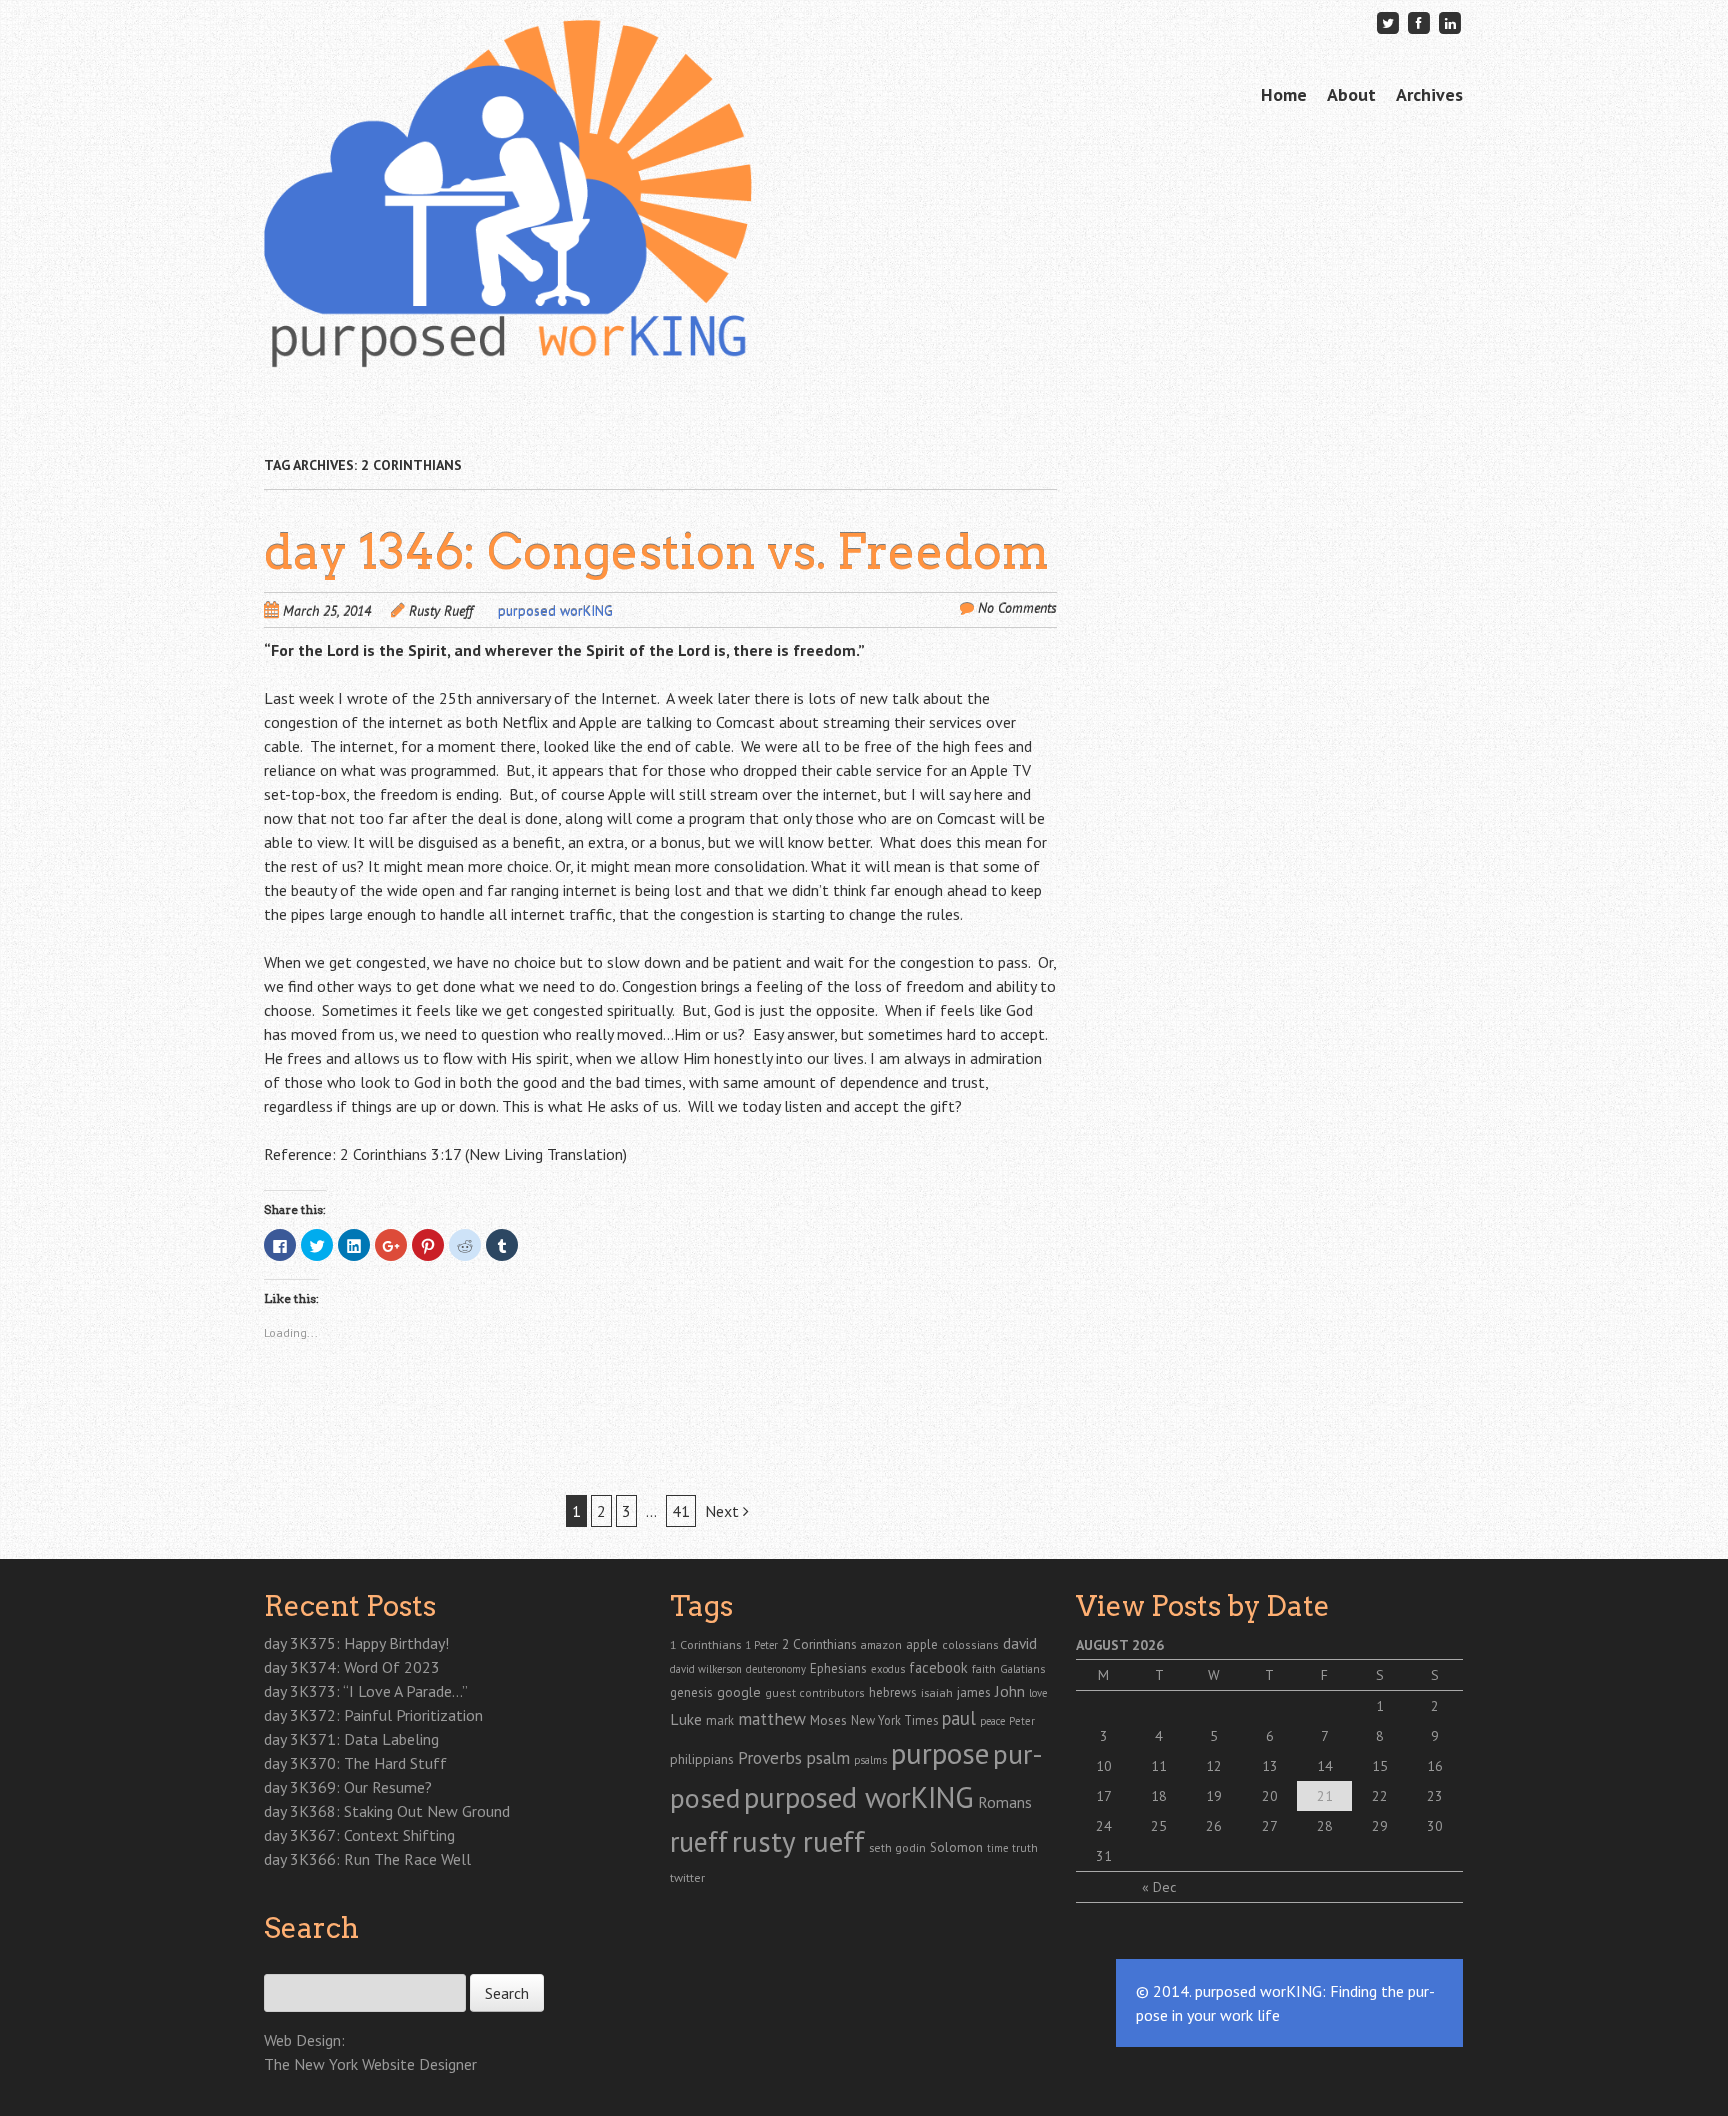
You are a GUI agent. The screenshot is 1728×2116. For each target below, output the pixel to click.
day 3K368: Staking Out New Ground (387, 1811)
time (997, 1848)
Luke (686, 1719)
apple (922, 1644)
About (1351, 94)
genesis (691, 1692)
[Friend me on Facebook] (1419, 22)
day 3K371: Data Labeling (351, 1739)
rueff (699, 1841)
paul (959, 1718)
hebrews (893, 1692)
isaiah (937, 1692)
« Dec (1159, 1887)
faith (984, 1668)
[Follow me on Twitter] (1388, 22)
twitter (687, 1877)
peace (992, 1721)
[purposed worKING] (508, 329)
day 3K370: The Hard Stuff (355, 1763)
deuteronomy (776, 1669)
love (1038, 1693)
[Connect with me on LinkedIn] (1450, 22)
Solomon (956, 1847)
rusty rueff (798, 1841)
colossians (970, 1644)
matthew (772, 1718)
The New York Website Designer (370, 2064)
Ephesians (838, 1668)
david (1020, 1643)
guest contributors (815, 1692)
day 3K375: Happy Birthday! (356, 1643)
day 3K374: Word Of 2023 (352, 1667)
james (974, 1692)
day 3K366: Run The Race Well (367, 1859)
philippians (702, 1759)
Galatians (1022, 1668)
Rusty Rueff (441, 611)
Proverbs (770, 1757)
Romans (1005, 1802)
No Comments (1017, 608)
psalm (828, 1757)
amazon (881, 1644)
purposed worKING (555, 611)
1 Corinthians (705, 1644)
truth (1025, 1847)
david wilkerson (706, 1669)
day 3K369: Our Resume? (348, 1787)
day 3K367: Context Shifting (359, 1835)
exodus (888, 1669)
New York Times (894, 1720)
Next (724, 1511)
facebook (938, 1667)
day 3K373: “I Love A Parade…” (366, 1691)
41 (681, 1511)
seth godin (897, 1847)
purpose (940, 1753)
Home (1284, 94)
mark (720, 1720)
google (739, 1692)
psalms (870, 1760)
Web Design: (304, 2040)
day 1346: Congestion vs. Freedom (656, 552)
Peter (1022, 1721)
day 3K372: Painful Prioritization (373, 1715)
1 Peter (761, 1645)
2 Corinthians (819, 1644)
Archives (1429, 94)
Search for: (296, 1963)
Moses (828, 1720)
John (1010, 1691)
